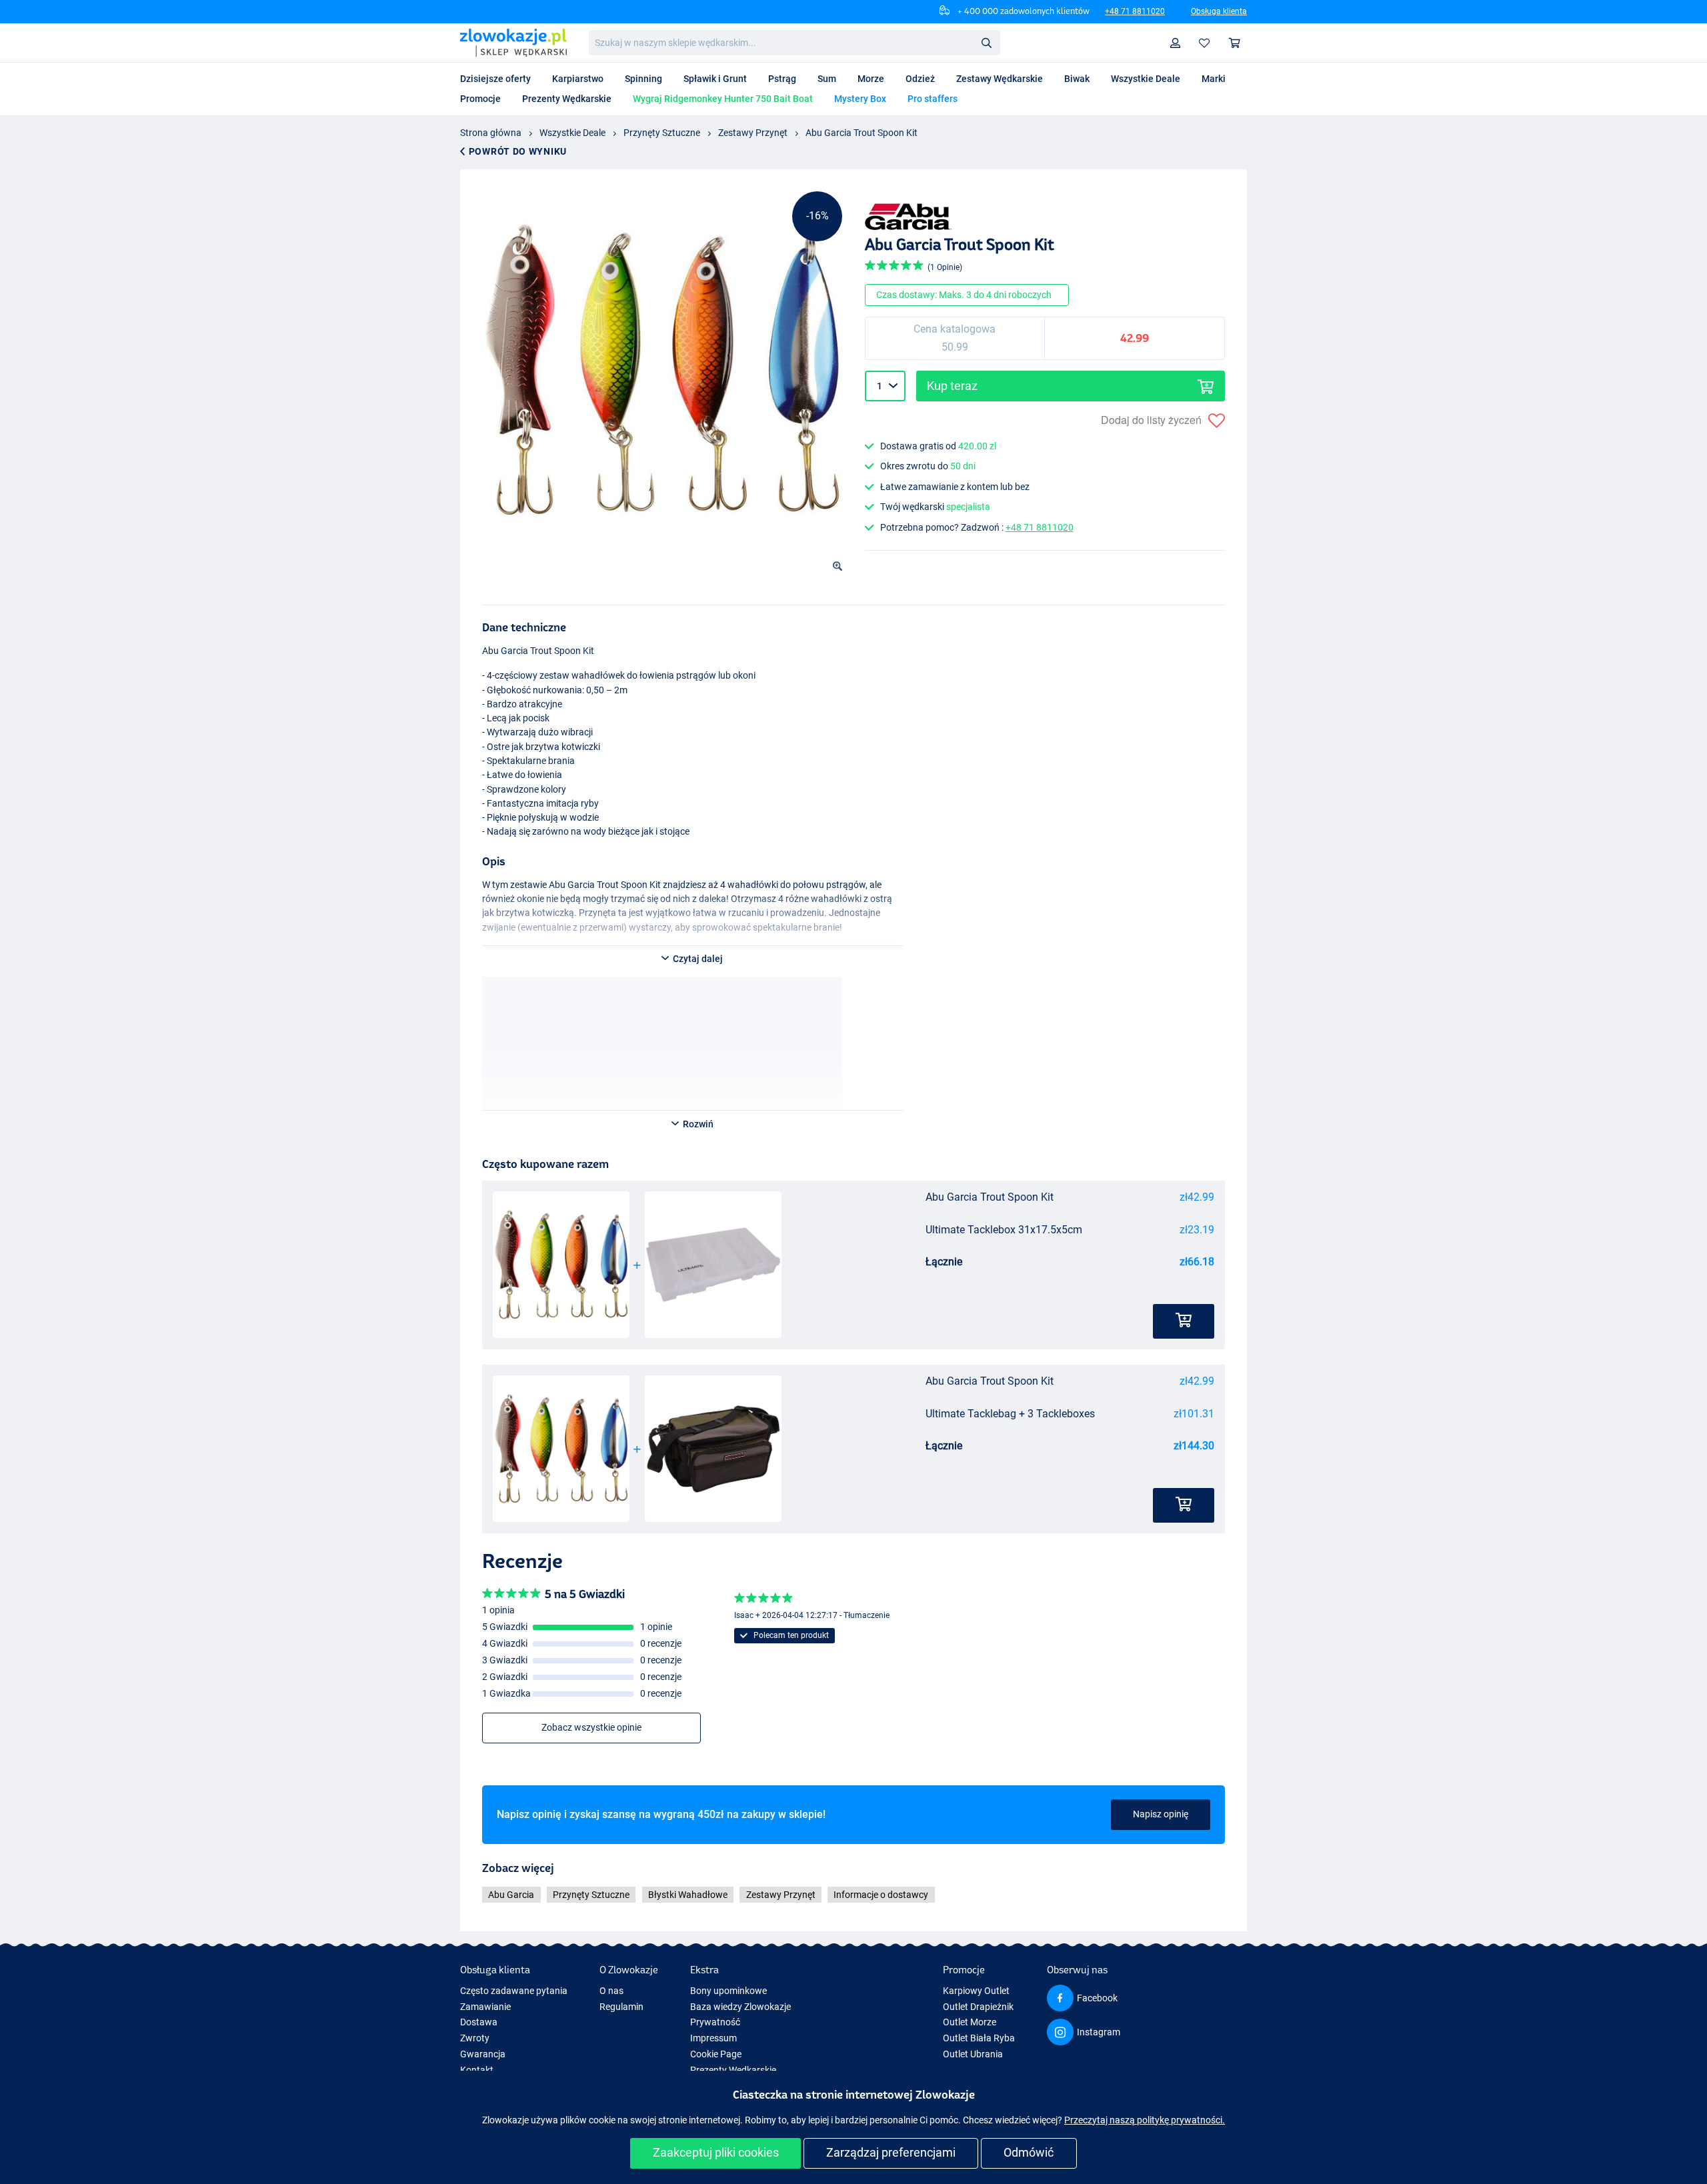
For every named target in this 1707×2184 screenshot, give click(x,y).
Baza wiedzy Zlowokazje (740, 2007)
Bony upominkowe (728, 1991)
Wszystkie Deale (572, 133)
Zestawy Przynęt (753, 133)
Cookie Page (716, 2054)
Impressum (713, 2038)
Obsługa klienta (1219, 11)
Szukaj (986, 42)
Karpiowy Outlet (976, 1991)
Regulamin (621, 2007)
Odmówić (1029, 2152)
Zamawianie (485, 2007)
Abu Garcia (511, 1895)
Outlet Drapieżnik (978, 2007)
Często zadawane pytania (514, 1991)
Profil (1176, 43)
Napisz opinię (1161, 1814)
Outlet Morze (970, 2022)
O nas (611, 1991)
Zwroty (475, 2038)
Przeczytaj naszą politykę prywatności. (1145, 2120)
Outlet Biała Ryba (979, 2038)
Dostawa (479, 2022)
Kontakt (477, 2070)
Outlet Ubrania (973, 2054)
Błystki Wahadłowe (688, 1895)
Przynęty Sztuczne (662, 133)
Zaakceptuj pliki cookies (716, 2152)
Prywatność (715, 2022)
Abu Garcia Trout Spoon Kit (862, 133)
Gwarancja (483, 2054)
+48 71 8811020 (1135, 11)
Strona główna (491, 133)
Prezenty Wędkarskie (733, 2070)
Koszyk (1235, 43)
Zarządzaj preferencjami (891, 2152)
